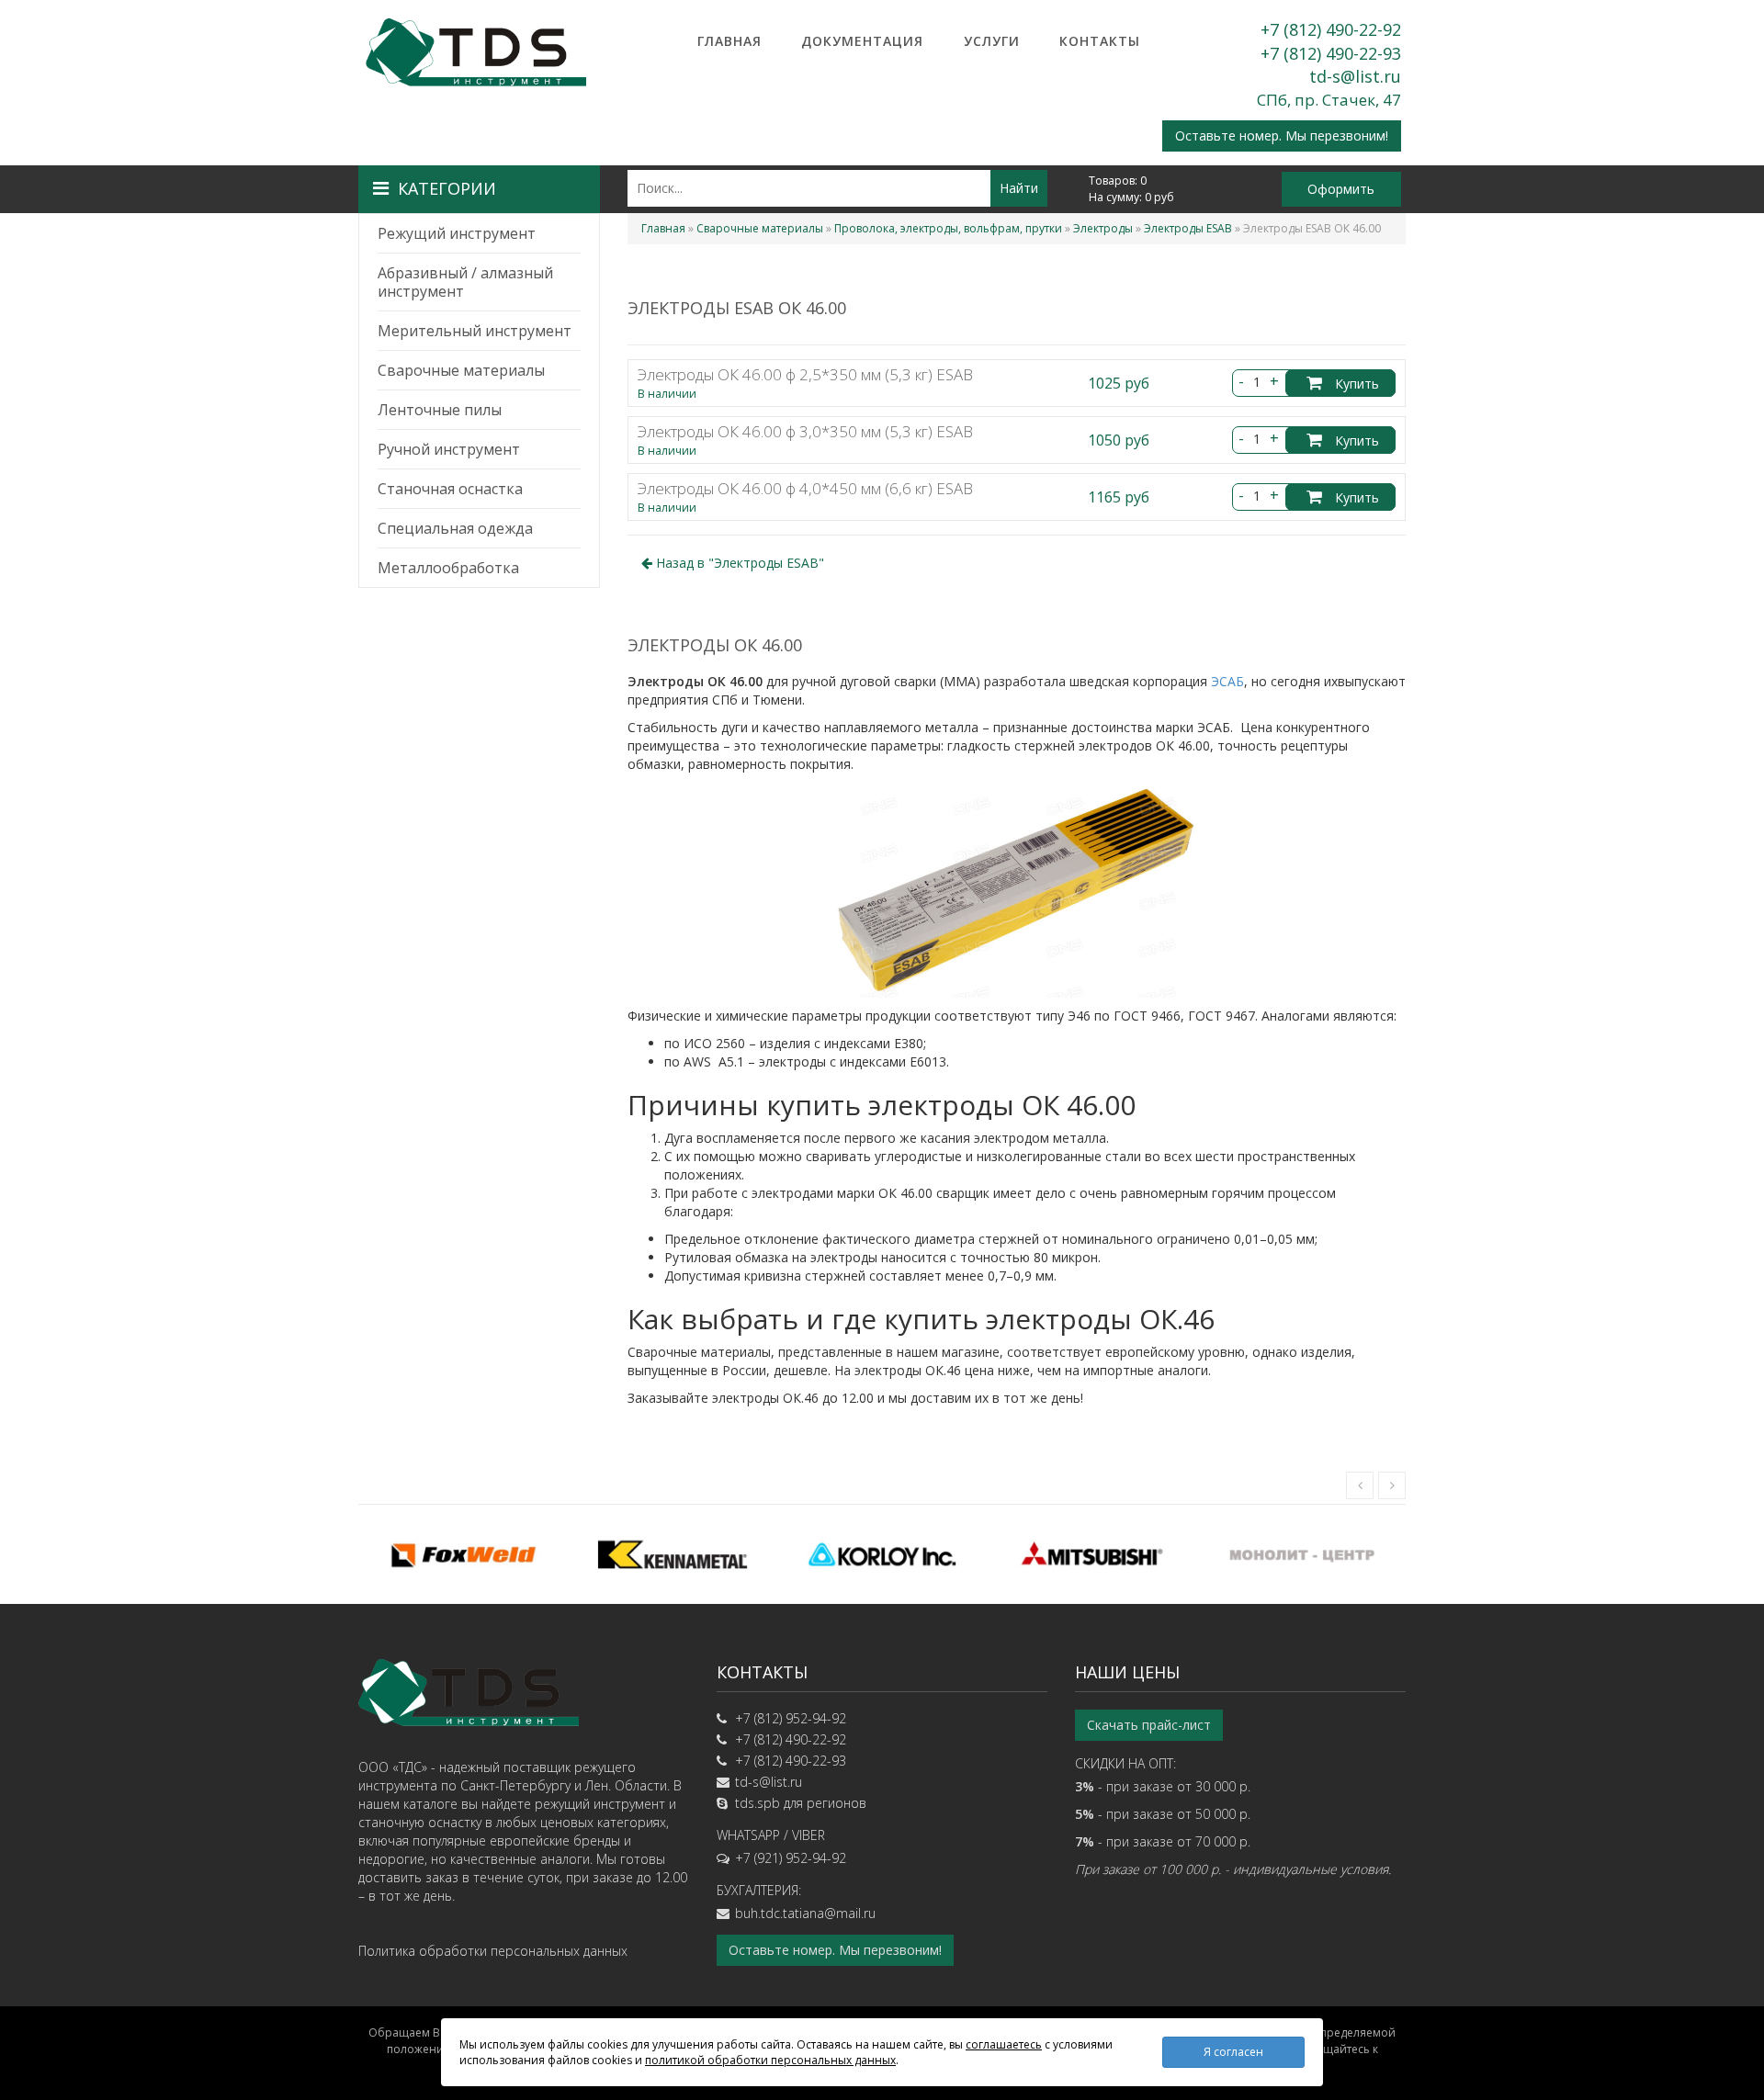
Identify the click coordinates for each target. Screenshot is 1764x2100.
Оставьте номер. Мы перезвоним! (1282, 135)
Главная (729, 41)
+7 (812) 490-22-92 (1331, 29)
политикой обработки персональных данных (770, 2060)
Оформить (1341, 189)
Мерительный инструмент (475, 331)
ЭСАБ (1227, 681)
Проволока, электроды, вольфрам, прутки (948, 228)
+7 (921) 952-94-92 (791, 1858)
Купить (1355, 384)
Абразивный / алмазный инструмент (465, 282)
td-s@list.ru (1355, 76)
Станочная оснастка (450, 489)
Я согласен (1233, 2052)
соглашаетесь (1004, 2044)
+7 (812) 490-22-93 (1331, 53)
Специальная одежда (455, 528)
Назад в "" (738, 563)
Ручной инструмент (449, 449)
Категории (447, 188)
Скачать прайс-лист (1149, 1725)
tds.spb (758, 1803)
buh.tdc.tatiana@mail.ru (805, 1913)
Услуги (992, 41)
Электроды (1103, 228)
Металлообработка (448, 568)
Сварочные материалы (461, 370)
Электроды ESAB (1188, 228)
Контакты (1100, 41)
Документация (862, 41)
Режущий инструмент (457, 233)
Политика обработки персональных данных (493, 1951)
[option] (463, 1554)
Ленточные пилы (440, 410)
